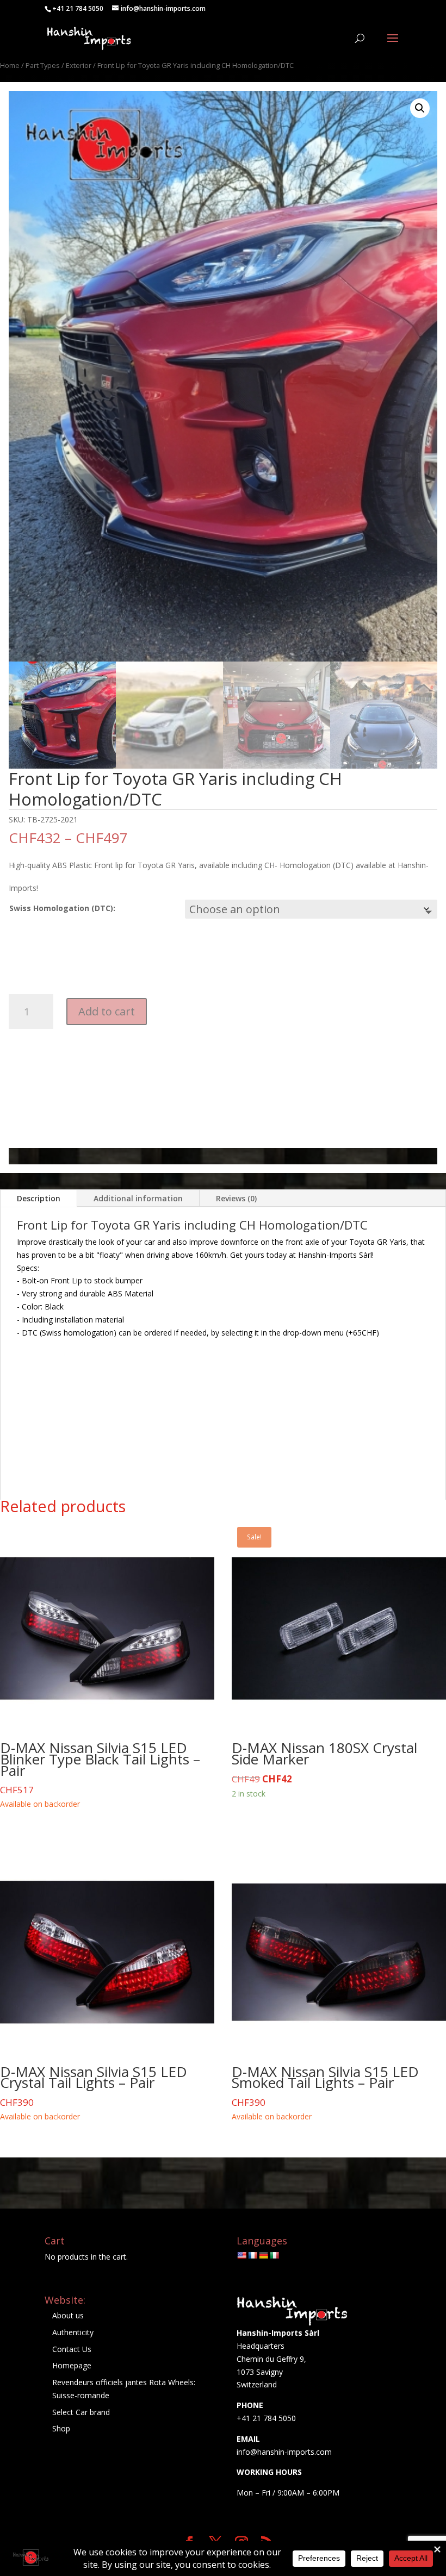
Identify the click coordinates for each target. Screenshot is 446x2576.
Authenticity (73, 2332)
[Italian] (274, 2255)
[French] (252, 2255)
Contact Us (72, 2349)
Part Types (43, 65)
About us (68, 2315)
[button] (420, 108)
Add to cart (107, 1011)
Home (10, 65)
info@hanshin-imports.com (284, 2452)
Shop (61, 2428)
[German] (263, 2255)
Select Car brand (81, 2412)
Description (39, 1198)
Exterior (79, 65)
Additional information (138, 1198)
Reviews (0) (236, 1198)
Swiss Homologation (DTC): (62, 908)
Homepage (72, 2365)
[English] (241, 2255)
